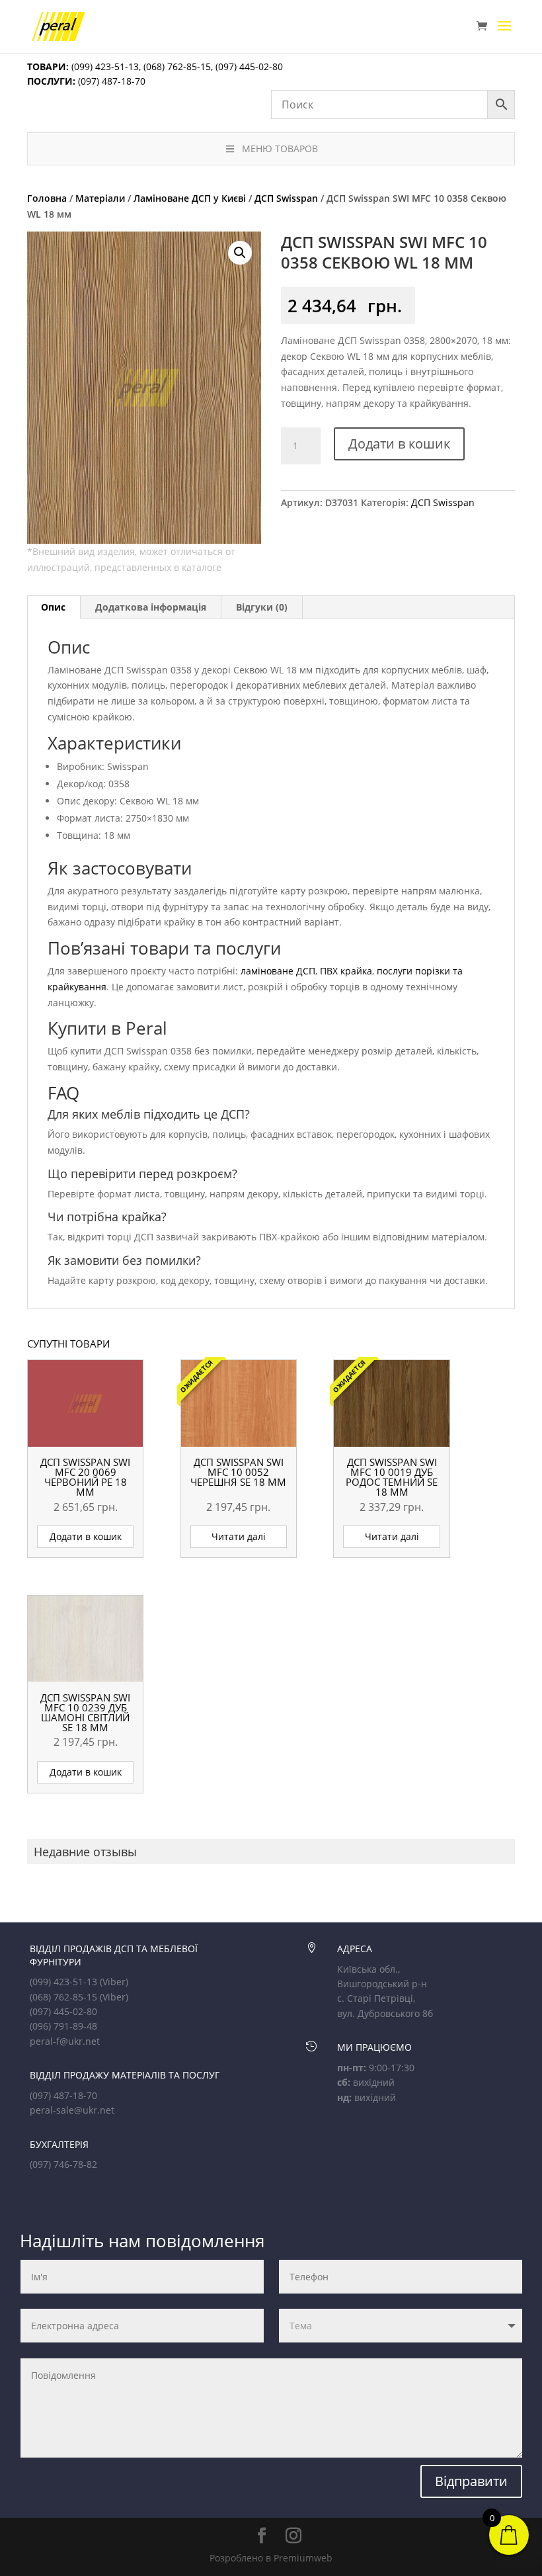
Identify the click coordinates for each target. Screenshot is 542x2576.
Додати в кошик (399, 444)
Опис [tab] (53, 607)
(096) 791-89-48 (63, 2026)
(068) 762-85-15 (177, 66)
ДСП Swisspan (286, 198)
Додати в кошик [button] (86, 1536)
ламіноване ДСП (278, 971)
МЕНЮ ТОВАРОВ (280, 149)
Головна (47, 198)
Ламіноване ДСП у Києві (190, 198)
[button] (240, 253)
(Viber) (114, 1982)
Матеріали (100, 198)
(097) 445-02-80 (249, 66)
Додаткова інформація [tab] (151, 607)
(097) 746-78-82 (63, 2164)
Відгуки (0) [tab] (262, 607)
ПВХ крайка (346, 971)
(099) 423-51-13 (104, 66)
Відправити (471, 2481)
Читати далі (239, 1536)
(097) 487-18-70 (110, 81)
